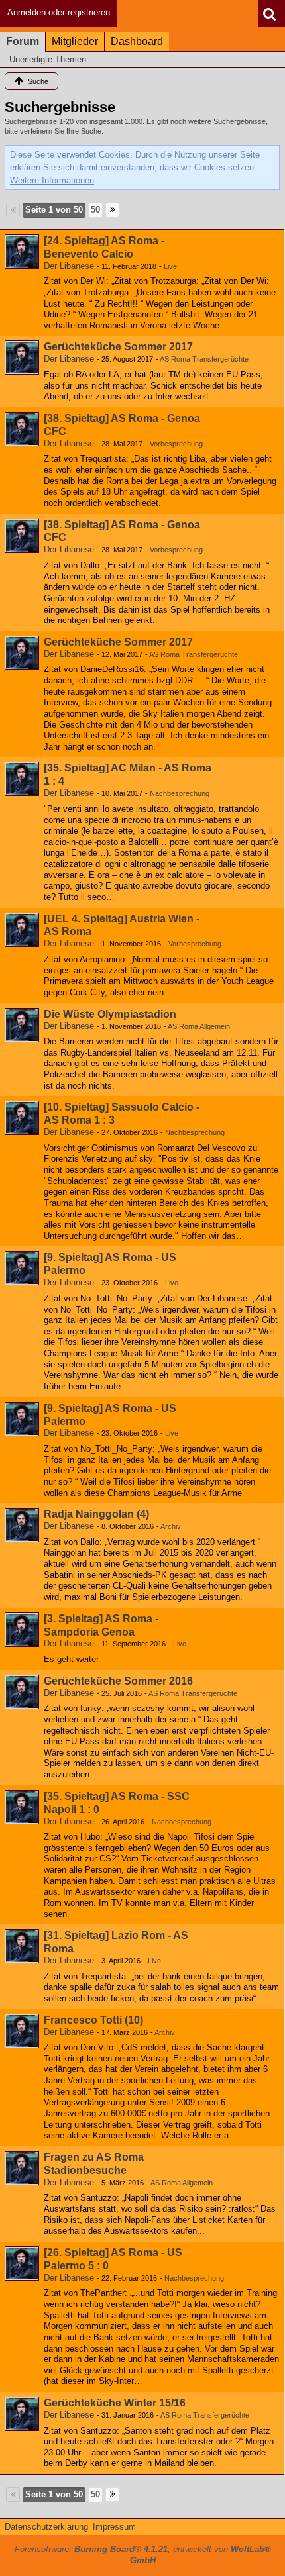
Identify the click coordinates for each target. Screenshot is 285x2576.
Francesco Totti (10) (93, 2020)
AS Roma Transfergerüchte (204, 359)
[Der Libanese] (22, 252)
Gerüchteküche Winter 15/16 (115, 2403)
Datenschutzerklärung (46, 2527)
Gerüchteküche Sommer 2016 (118, 1681)
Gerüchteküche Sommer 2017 (118, 347)
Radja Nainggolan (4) (96, 1514)
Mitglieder (75, 41)
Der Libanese (69, 266)
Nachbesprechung (180, 793)
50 (95, 210)
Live (170, 266)
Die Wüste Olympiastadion (110, 1014)
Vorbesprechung (176, 444)
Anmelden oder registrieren (59, 12)
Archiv (171, 1526)
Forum (23, 41)
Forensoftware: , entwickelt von (143, 2555)
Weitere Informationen (52, 180)
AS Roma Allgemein (199, 1026)
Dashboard (137, 41)
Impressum (114, 2527)
